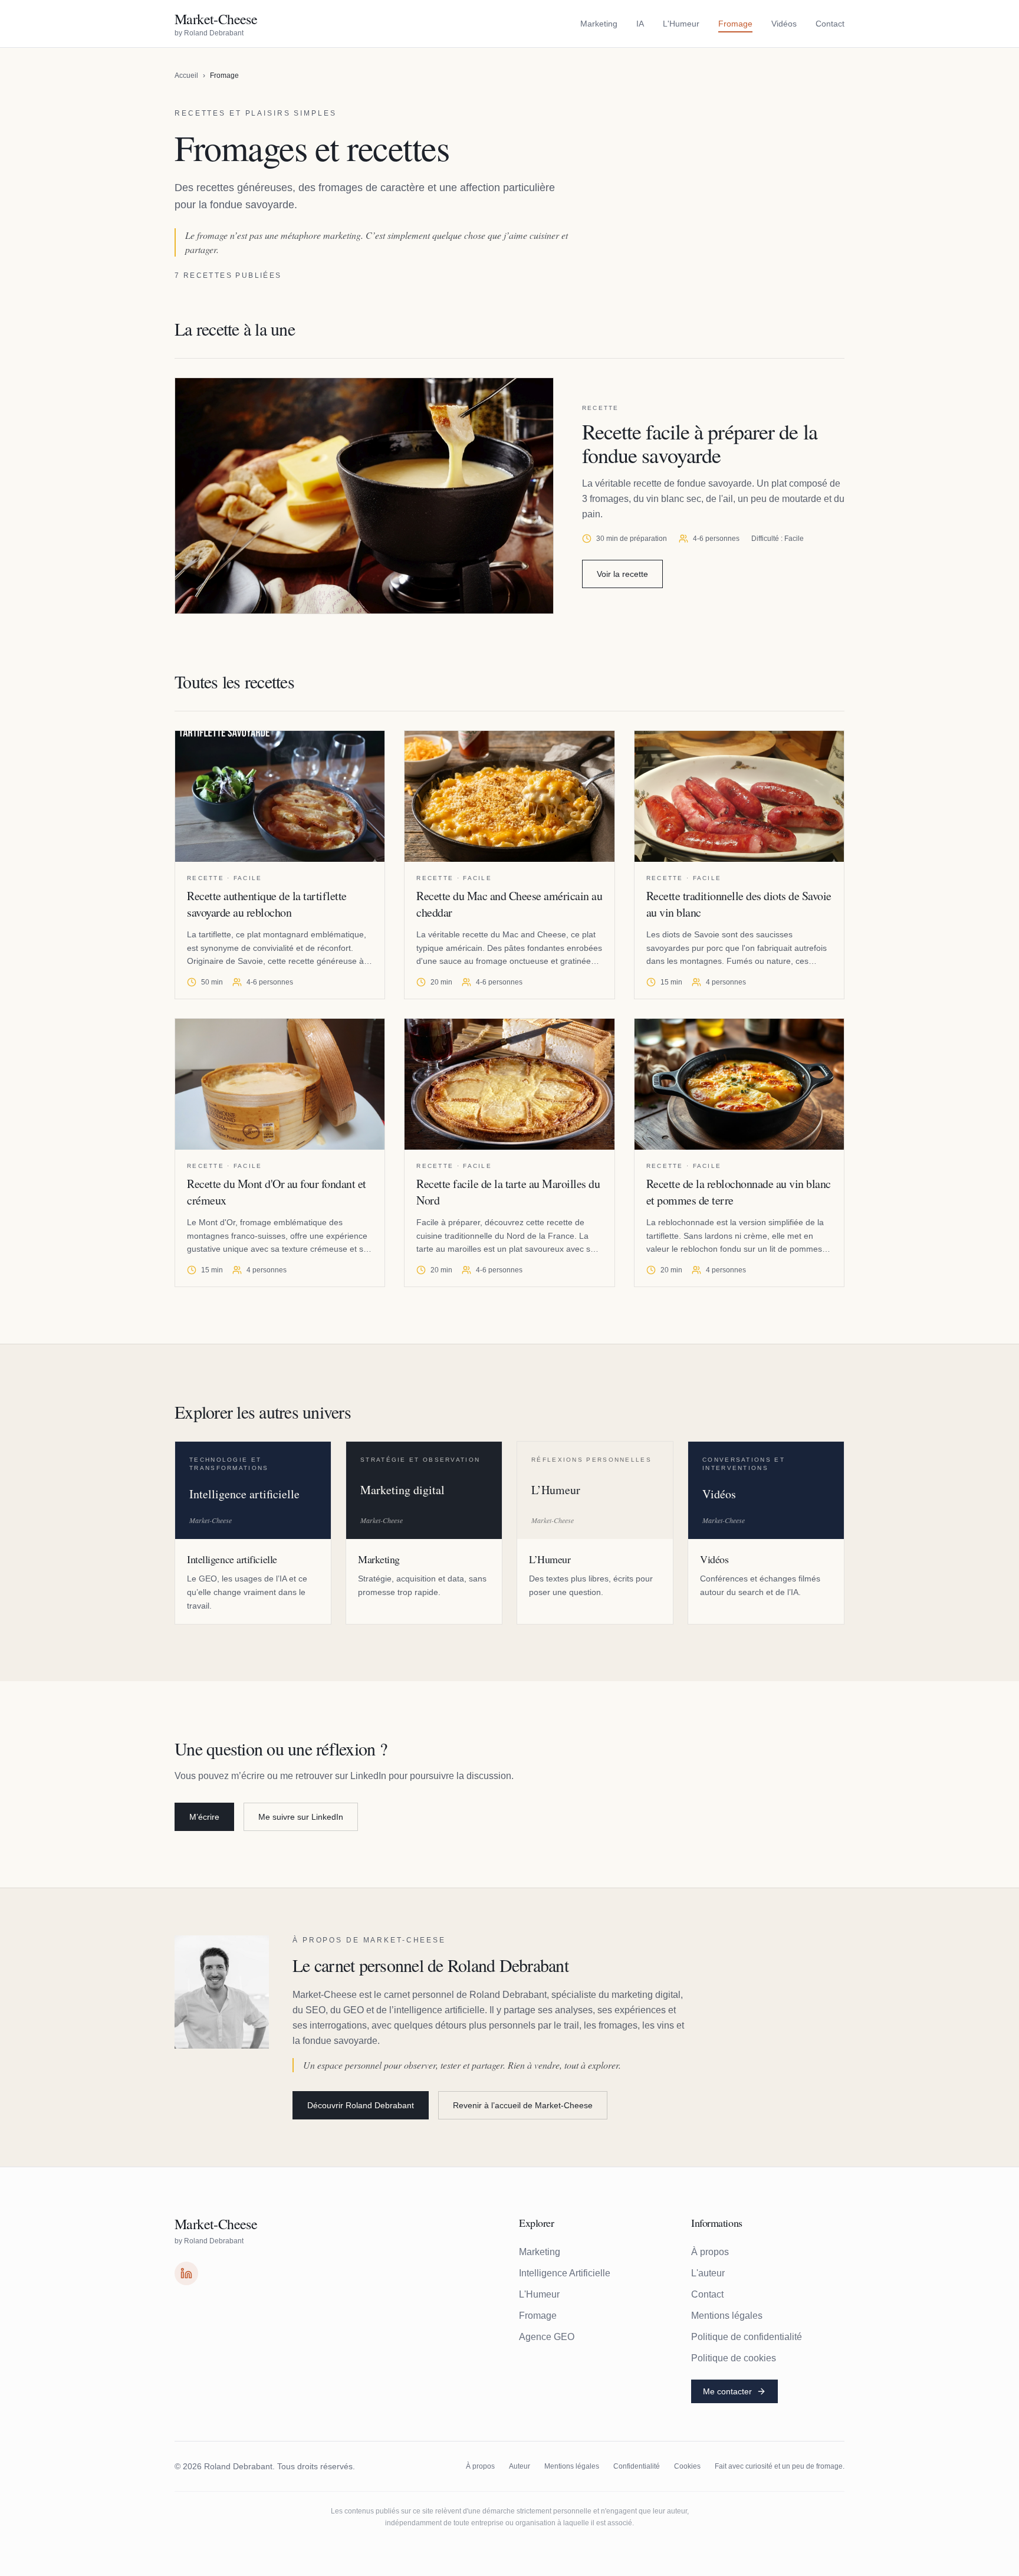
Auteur (520, 2466)
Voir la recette (622, 574)
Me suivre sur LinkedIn (301, 1817)
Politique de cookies (734, 2358)
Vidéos (784, 24)
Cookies (687, 2466)
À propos (710, 2252)
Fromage (735, 24)
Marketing (599, 24)
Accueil (186, 76)
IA (640, 24)
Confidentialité (637, 2466)
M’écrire (204, 1817)
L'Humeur (681, 24)
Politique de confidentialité (747, 2337)
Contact (830, 24)
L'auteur (708, 2273)
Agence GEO (547, 2337)
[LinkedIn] (186, 2273)
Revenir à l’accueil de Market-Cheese (523, 2105)
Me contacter (727, 2391)
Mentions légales (727, 2316)
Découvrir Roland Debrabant (361, 2105)
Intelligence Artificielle (565, 2273)
